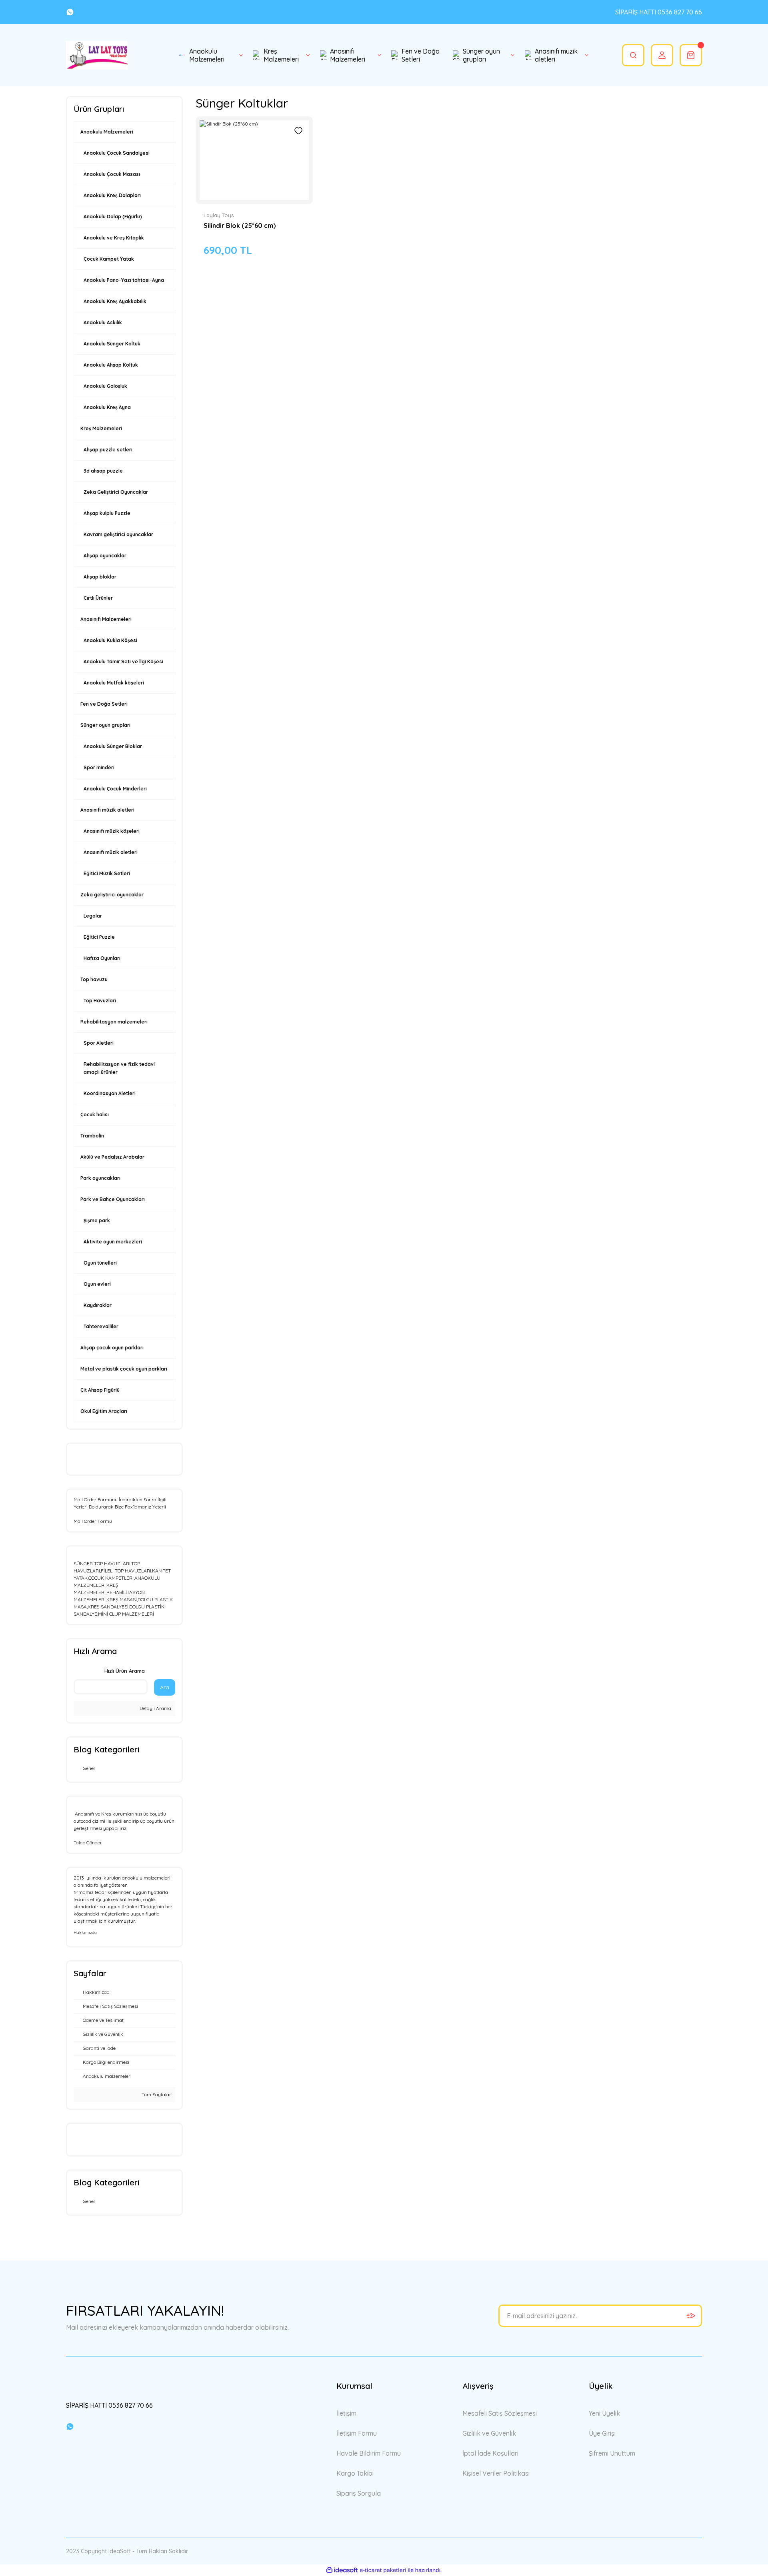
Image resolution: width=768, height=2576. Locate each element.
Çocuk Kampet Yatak (109, 259)
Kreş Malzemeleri (101, 428)
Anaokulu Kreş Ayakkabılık (115, 301)
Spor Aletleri (99, 1043)
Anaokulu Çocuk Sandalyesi (117, 153)
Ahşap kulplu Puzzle (107, 513)
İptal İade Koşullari (490, 2453)
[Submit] (691, 2316)
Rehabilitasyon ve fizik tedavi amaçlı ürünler (119, 1068)
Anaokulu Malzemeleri (107, 132)
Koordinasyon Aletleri (110, 1093)
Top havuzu (94, 979)
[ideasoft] (342, 2570)
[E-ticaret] (383, 2570)
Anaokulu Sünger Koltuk (112, 344)
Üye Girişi (602, 2433)
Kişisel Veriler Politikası (496, 2473)
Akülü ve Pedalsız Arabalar (112, 1157)
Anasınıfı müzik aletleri (107, 810)
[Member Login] (662, 55)
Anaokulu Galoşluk (105, 386)
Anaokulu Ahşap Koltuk (111, 365)
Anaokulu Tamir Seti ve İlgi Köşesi (123, 661)
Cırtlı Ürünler (98, 598)
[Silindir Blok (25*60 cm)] (254, 160)
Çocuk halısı (95, 1114)
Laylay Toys (219, 215)
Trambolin (92, 1136)
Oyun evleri (97, 1284)
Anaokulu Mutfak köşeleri (114, 683)
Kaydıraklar (98, 1305)
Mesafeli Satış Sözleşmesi (500, 2413)
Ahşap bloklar (100, 577)
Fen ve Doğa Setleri (104, 704)
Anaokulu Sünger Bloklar (113, 746)
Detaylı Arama (155, 1708)
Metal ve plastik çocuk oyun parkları (124, 1369)
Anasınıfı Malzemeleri (106, 619)
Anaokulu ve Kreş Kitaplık (114, 238)
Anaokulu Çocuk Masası (112, 174)
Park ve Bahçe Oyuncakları (113, 1199)
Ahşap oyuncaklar (105, 556)
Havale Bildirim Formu (369, 2453)
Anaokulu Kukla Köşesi (110, 640)
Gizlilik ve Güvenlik (489, 2433)
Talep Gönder (88, 1843)
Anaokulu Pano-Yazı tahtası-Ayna (124, 280)
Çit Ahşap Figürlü (100, 1390)
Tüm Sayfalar (156, 2094)
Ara (165, 1687)
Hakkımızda (85, 1932)
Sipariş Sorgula (359, 2493)
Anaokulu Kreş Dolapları (112, 195)
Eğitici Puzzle (99, 937)
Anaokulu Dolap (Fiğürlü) (113, 216)
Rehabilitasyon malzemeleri (114, 1022)
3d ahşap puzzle (103, 471)
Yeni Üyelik (604, 2413)
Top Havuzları (100, 1001)
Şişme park (97, 1220)
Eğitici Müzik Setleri (107, 873)
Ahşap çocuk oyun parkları (112, 1348)
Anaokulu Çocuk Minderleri (115, 789)
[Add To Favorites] (298, 131)
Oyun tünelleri (100, 1263)
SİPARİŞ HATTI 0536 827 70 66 (659, 12)
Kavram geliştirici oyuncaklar (118, 534)
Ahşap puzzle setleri (108, 450)
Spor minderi (99, 767)
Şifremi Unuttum (612, 2453)
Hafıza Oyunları (102, 958)
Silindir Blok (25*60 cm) (240, 225)
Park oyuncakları (100, 1178)
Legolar (93, 916)
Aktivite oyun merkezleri (113, 1242)
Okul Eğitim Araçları (104, 1411)
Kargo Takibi (355, 2473)
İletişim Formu (357, 2433)
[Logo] (97, 55)
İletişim (346, 2413)
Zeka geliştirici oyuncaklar (112, 895)
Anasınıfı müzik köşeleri (112, 831)
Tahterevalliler (101, 1326)
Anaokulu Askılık (103, 322)
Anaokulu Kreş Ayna (107, 407)
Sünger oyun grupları (105, 725)
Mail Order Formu (93, 1521)
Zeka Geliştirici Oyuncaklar (116, 492)
